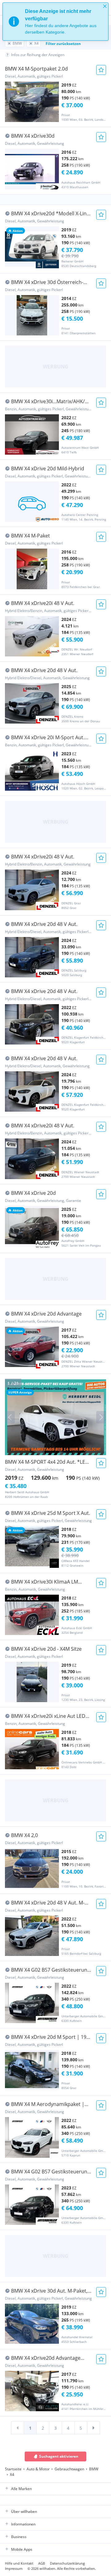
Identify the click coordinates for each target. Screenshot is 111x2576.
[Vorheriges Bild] (10, 1417)
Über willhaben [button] (24, 2511)
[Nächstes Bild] (101, 1417)
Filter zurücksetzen (63, 44)
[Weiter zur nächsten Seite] (93, 2428)
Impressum (14, 2568)
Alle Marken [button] (21, 2489)
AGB (42, 2563)
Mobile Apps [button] (22, 2549)
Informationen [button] (23, 2524)
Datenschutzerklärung (67, 2563)
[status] (55, 22)
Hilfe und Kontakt (19, 2563)
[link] (18, 2428)
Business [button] (19, 2537)
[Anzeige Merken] (101, 70)
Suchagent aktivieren (59, 2456)
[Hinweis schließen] (105, 6)
